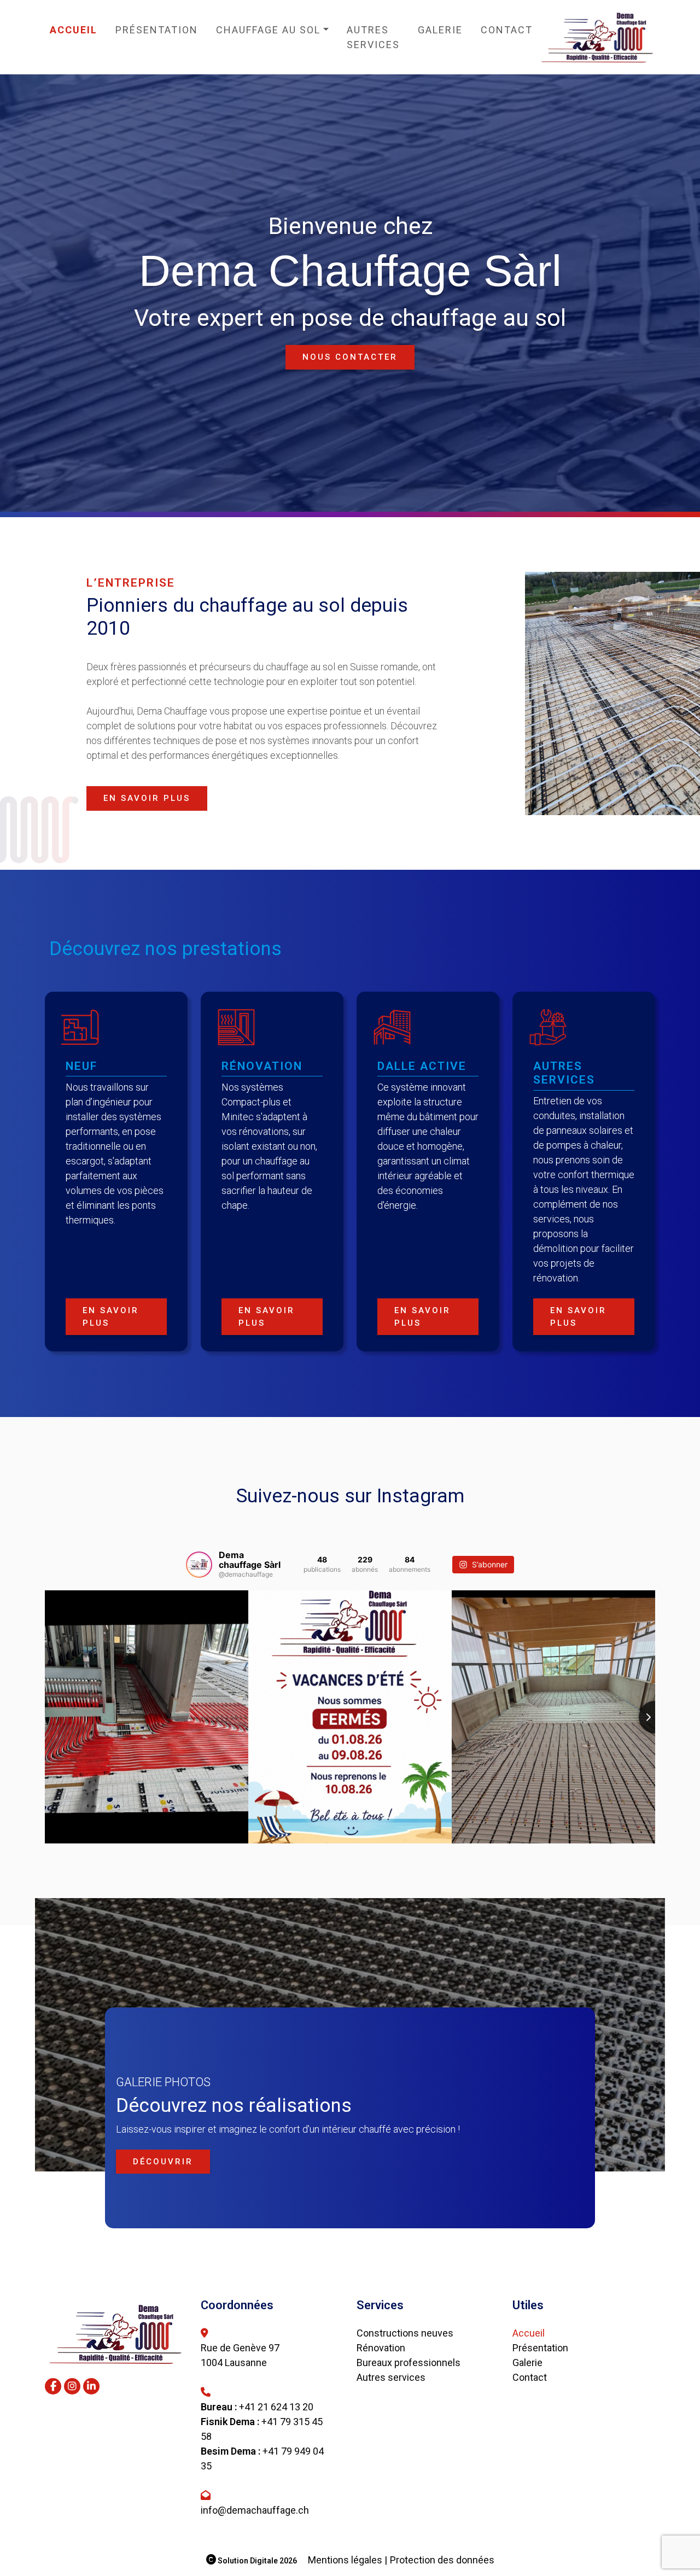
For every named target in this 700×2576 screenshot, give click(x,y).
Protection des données (442, 2560)
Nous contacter (350, 357)
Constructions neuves (405, 2333)
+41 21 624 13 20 (276, 2407)
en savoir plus (147, 798)
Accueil (74, 30)
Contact (507, 30)
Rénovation (381, 2348)
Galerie (440, 30)
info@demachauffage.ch (255, 2510)
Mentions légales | (348, 2560)
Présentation (157, 30)
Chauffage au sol (268, 30)
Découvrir (163, 2162)
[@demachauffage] (199, 1565)
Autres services (373, 37)
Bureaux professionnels (409, 2363)
